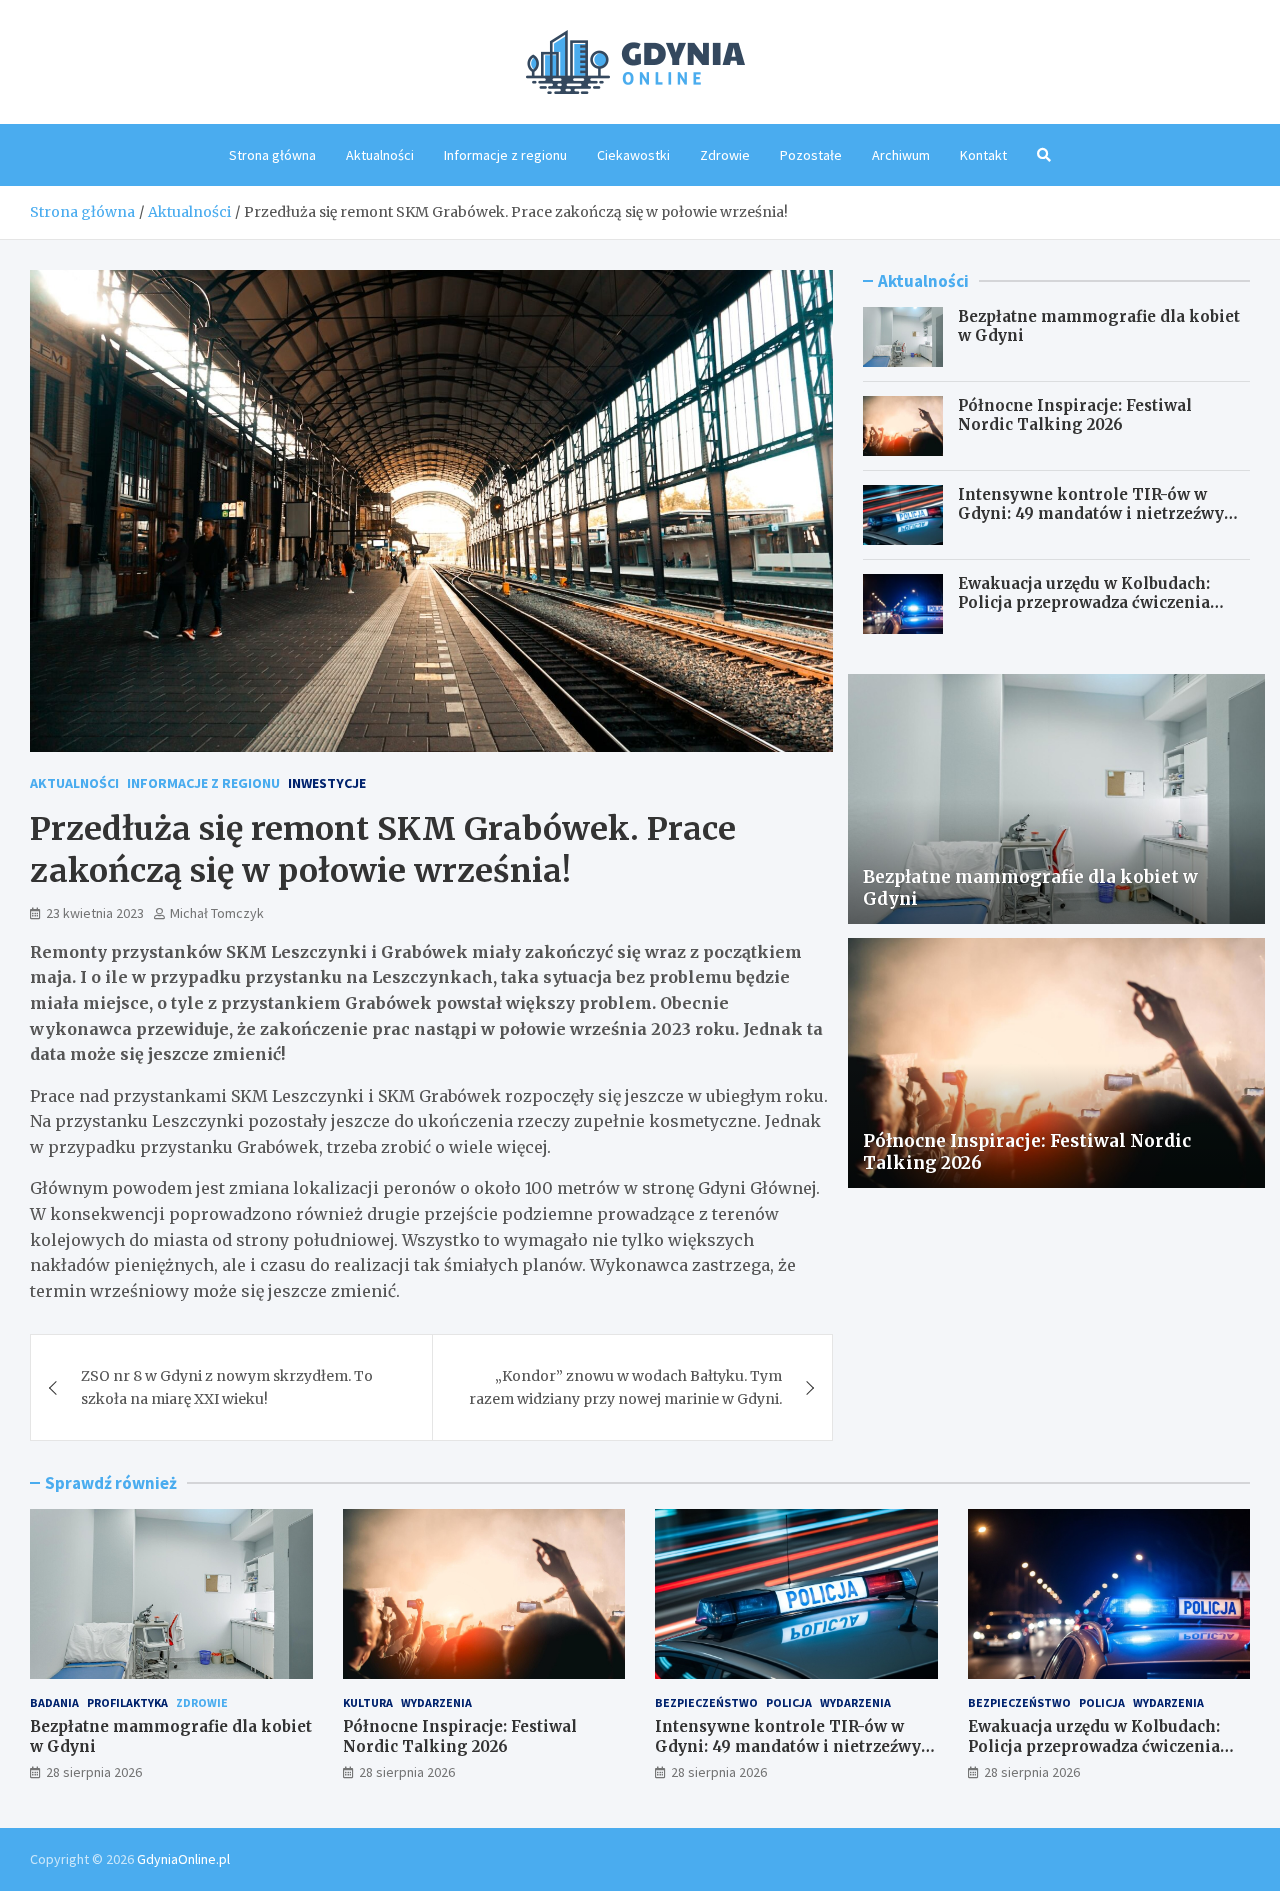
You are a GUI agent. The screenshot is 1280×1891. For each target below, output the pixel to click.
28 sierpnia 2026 (94, 1772)
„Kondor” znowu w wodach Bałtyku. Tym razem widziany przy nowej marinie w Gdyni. (625, 1387)
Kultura (368, 1702)
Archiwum (901, 155)
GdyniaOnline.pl (183, 1859)
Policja (789, 1702)
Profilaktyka (127, 1702)
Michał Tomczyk (217, 913)
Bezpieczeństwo (706, 1702)
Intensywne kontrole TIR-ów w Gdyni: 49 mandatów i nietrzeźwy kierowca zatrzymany (1091, 514)
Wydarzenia (436, 1702)
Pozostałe (811, 155)
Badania (54, 1702)
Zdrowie (725, 155)
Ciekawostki (633, 155)
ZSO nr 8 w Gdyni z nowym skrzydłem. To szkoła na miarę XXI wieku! (227, 1387)
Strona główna (272, 155)
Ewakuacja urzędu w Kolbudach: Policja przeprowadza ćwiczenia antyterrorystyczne (1084, 603)
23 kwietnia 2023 (95, 913)
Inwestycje (327, 783)
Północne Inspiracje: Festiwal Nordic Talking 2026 (1075, 415)
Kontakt (983, 155)
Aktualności (380, 155)
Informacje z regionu (505, 155)
